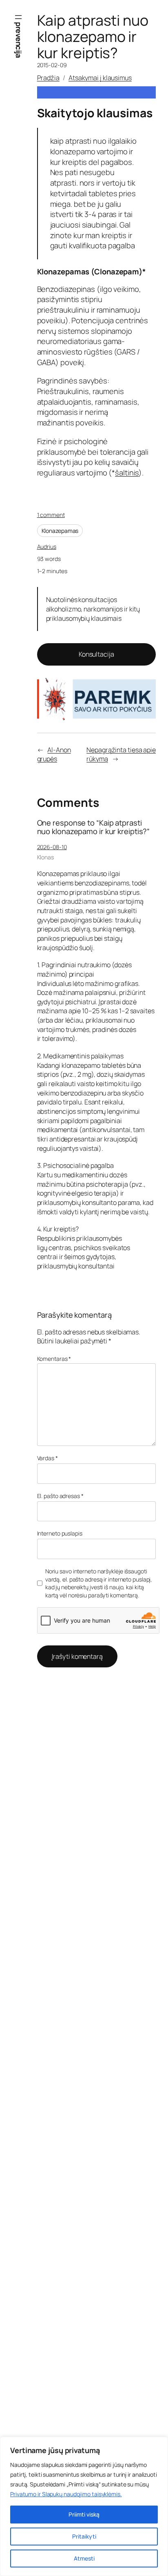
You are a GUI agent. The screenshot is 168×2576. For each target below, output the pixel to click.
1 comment (51, 515)
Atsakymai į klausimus (100, 78)
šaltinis (127, 473)
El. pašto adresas (60, 1496)
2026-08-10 (52, 847)
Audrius (47, 547)
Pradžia (48, 78)
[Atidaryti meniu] (18, 17)
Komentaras (54, 1359)
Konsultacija (96, 654)
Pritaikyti (84, 2536)
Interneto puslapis (60, 1533)
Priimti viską (84, 2514)
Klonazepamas (60, 531)
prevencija (19, 40)
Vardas (48, 1458)
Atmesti (84, 2558)
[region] (84, 2506)
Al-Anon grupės (54, 755)
